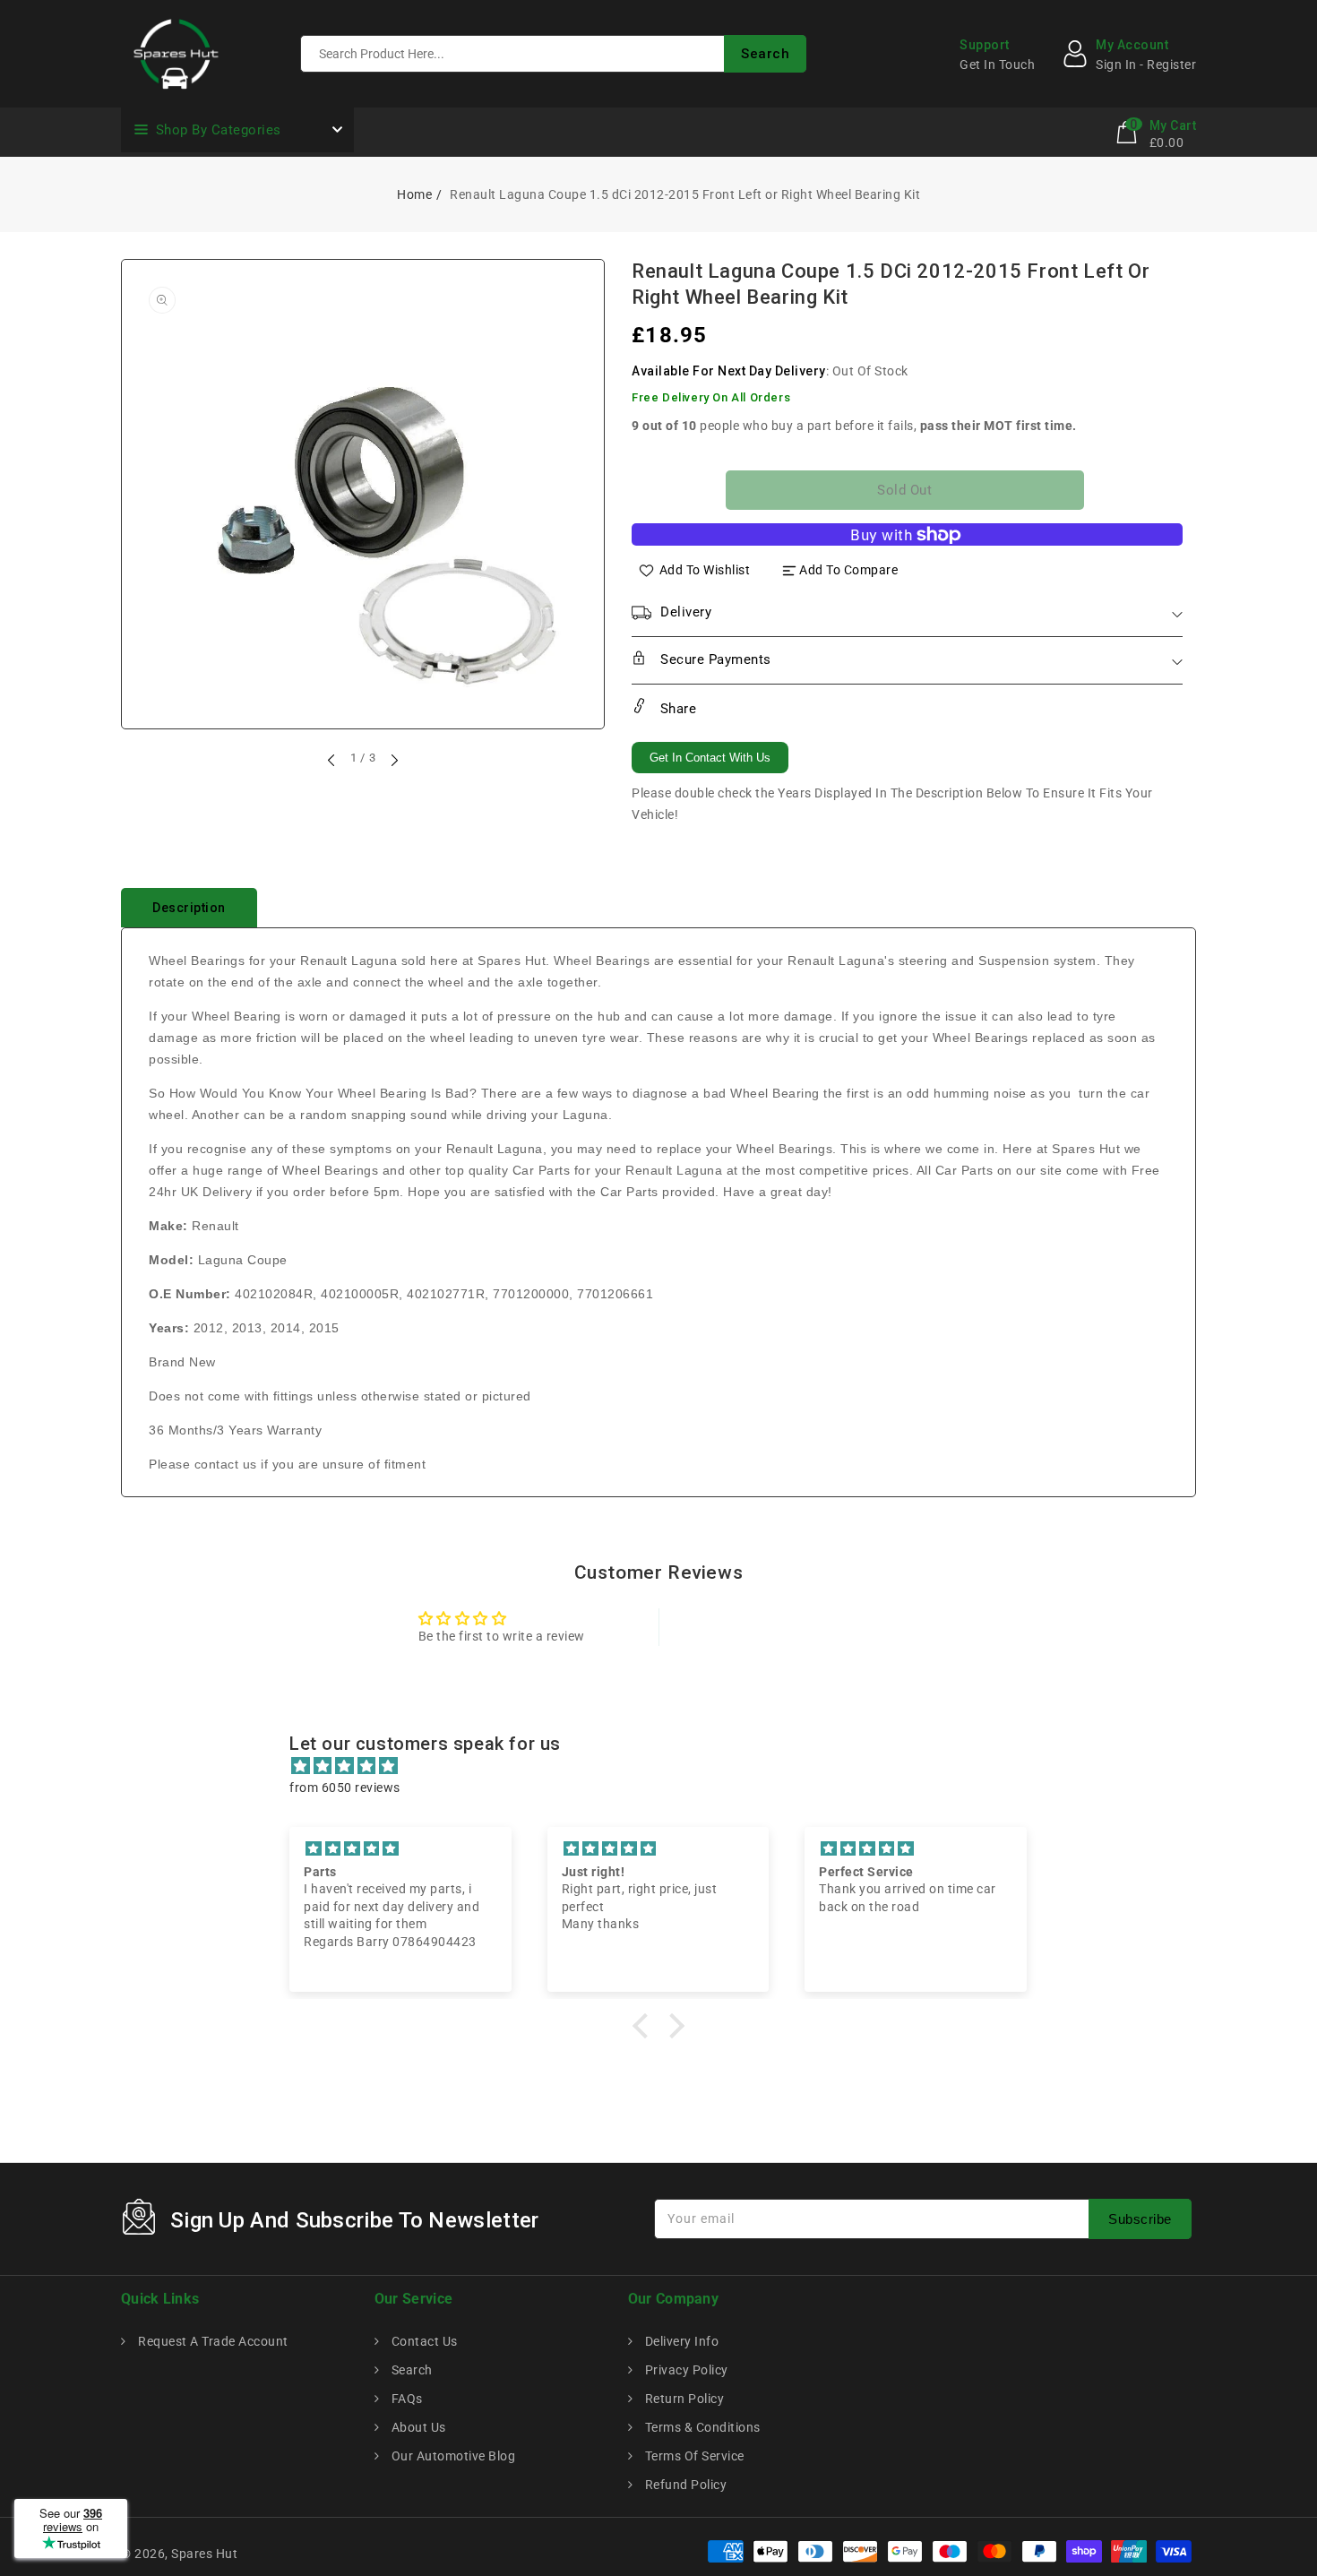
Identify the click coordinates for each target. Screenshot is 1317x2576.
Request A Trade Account (212, 2341)
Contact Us (423, 2341)
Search (410, 2370)
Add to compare (848, 570)
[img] (667, 1766)
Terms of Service (693, 2456)
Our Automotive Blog (452, 2456)
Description (189, 908)
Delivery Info (680, 2341)
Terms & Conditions (701, 2427)
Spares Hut (204, 2554)
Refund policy (684, 2485)
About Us (417, 2427)
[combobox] (553, 54)
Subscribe (1140, 2219)
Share (676, 709)
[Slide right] (393, 760)
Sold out (904, 490)
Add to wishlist (705, 570)
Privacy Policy (685, 2370)
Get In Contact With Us (710, 758)
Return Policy (683, 2399)
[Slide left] (332, 760)
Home (414, 194)
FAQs (405, 2399)
